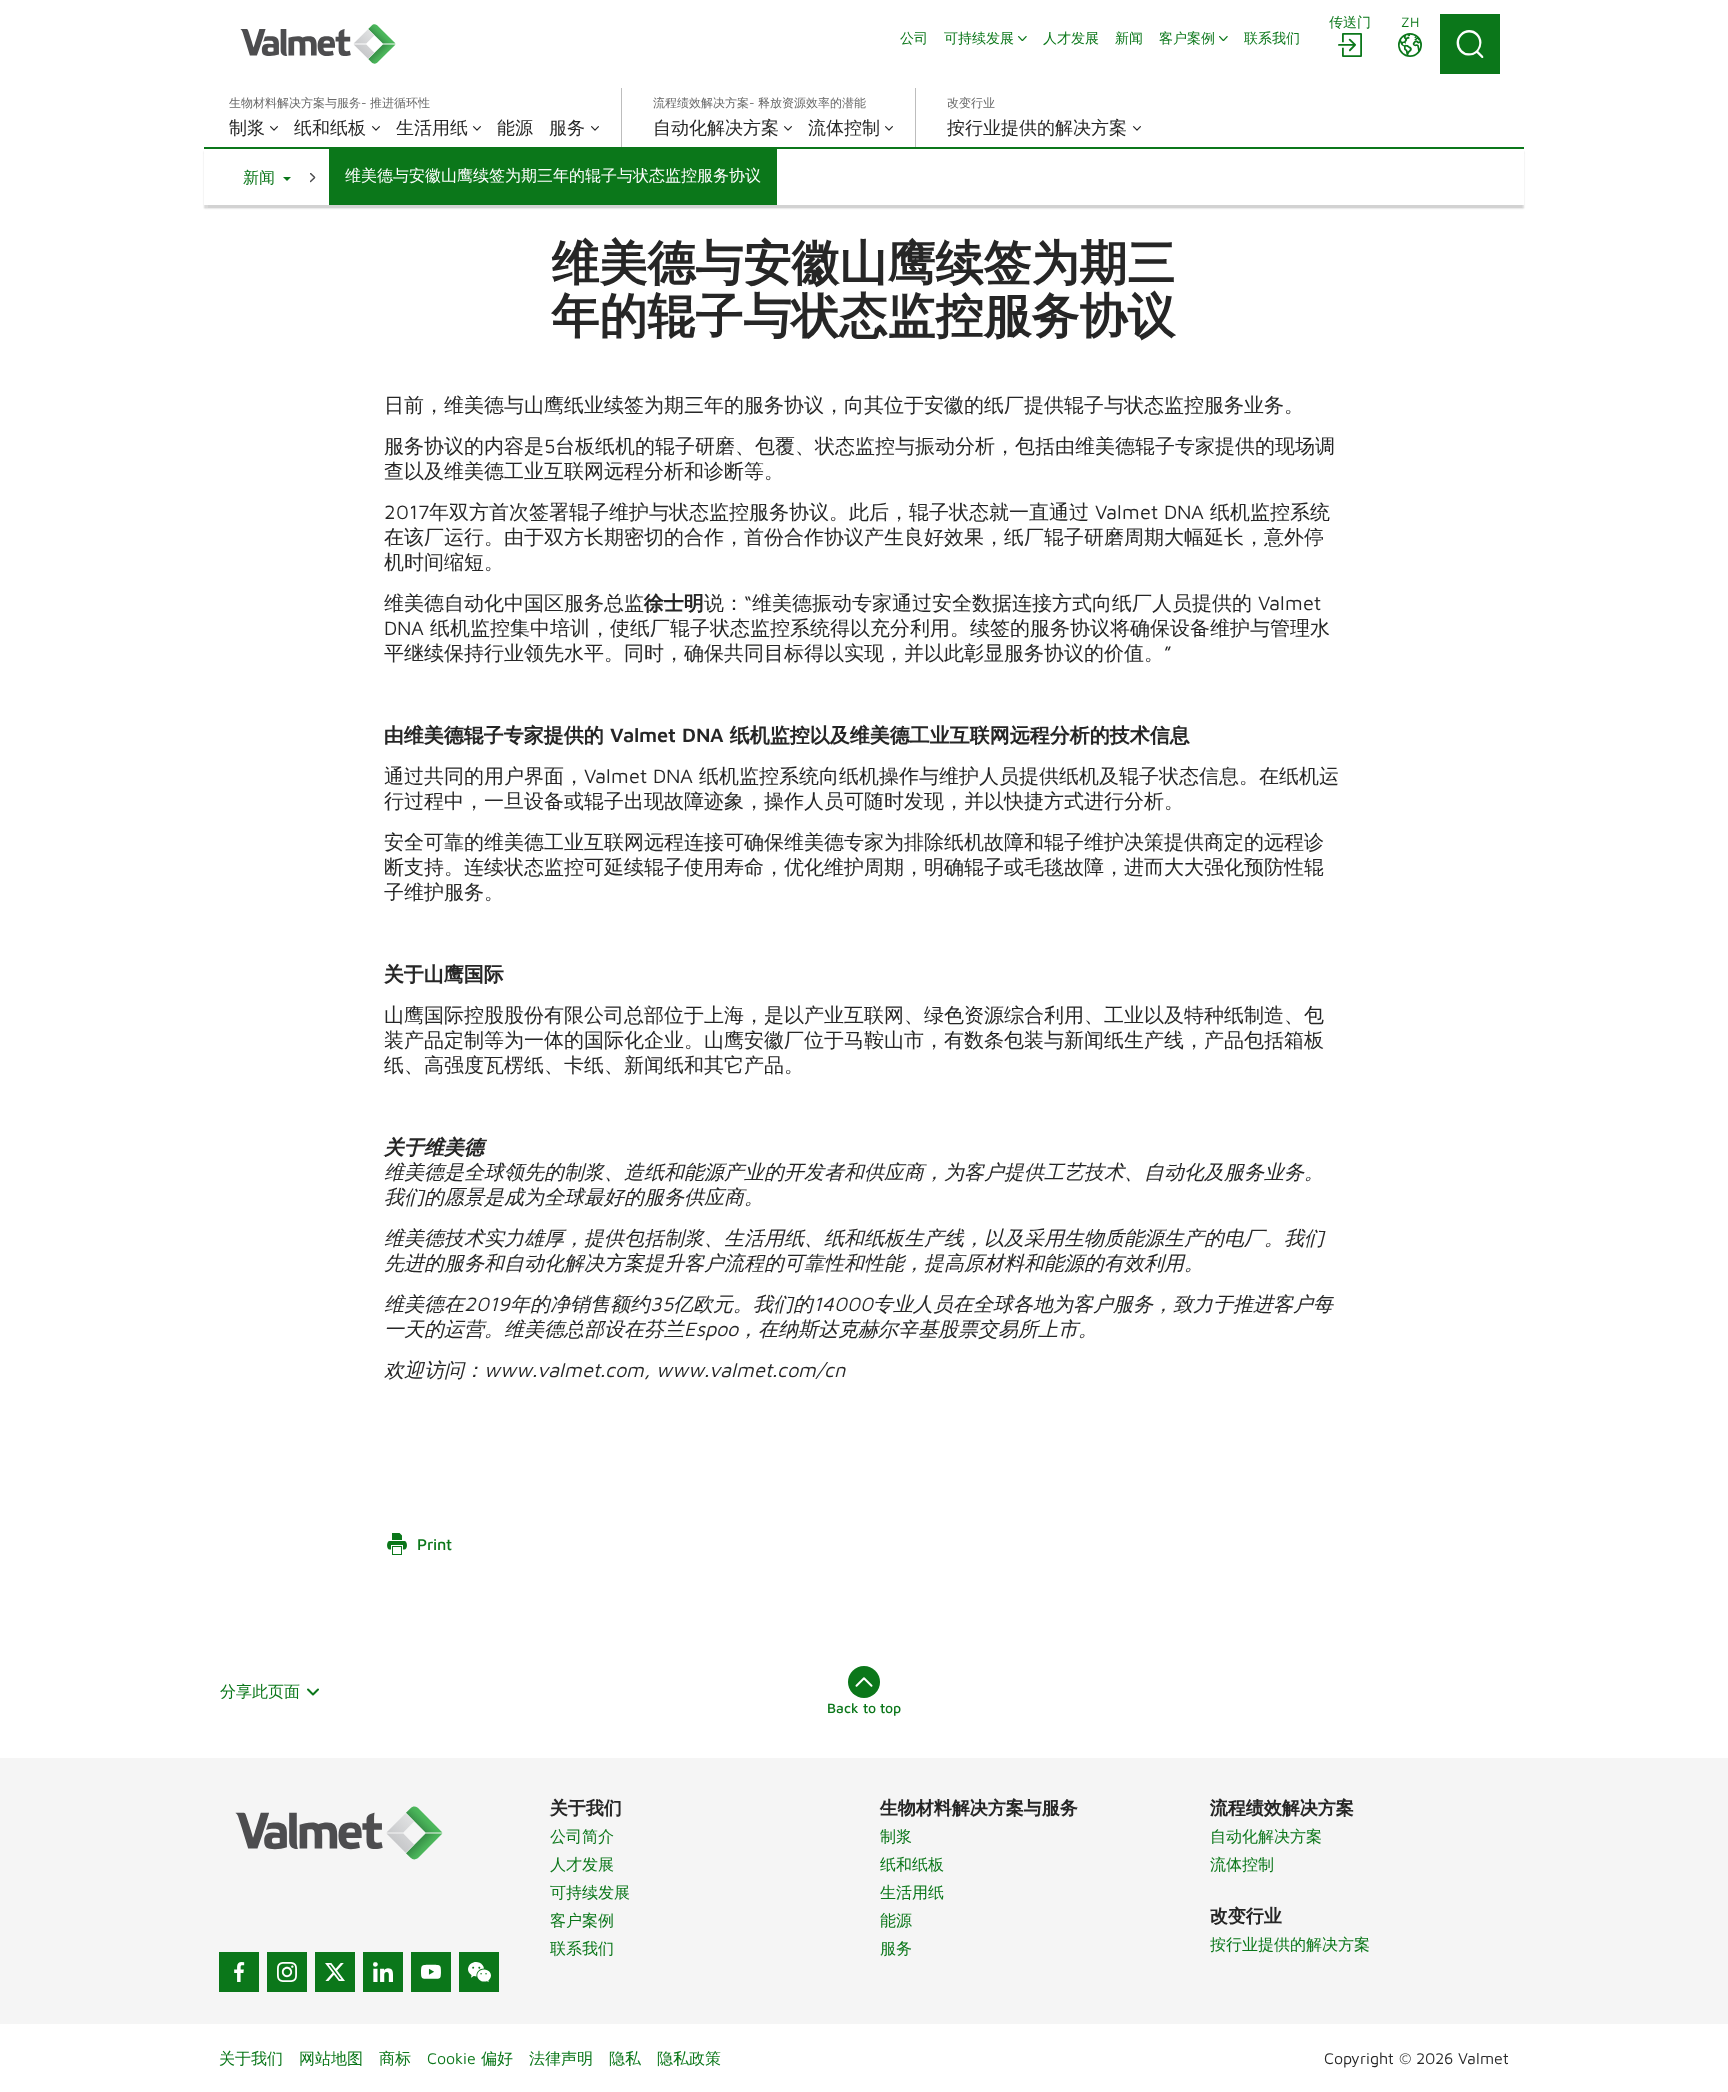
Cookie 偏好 (470, 2058)
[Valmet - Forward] (318, 44)
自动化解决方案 (1266, 1836)
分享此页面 (260, 1691)
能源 (896, 1920)
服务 (896, 1948)
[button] (267, 177)
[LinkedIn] (383, 1972)
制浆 (896, 1836)
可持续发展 (590, 1892)
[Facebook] (239, 1972)
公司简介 (582, 1836)
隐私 (625, 2058)
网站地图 (331, 2058)
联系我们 (582, 1948)
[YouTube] (431, 1972)
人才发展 (582, 1864)
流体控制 (1242, 1864)
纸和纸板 (912, 1864)
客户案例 (582, 1920)
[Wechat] (479, 1972)
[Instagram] (287, 1972)
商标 (395, 2058)
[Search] (1470, 44)
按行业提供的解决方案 (1290, 1944)
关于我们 (251, 2058)
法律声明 (561, 2058)
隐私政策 (689, 2058)
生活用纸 (912, 1892)
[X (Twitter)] (335, 1972)
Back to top (864, 1707)
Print (434, 1544)
